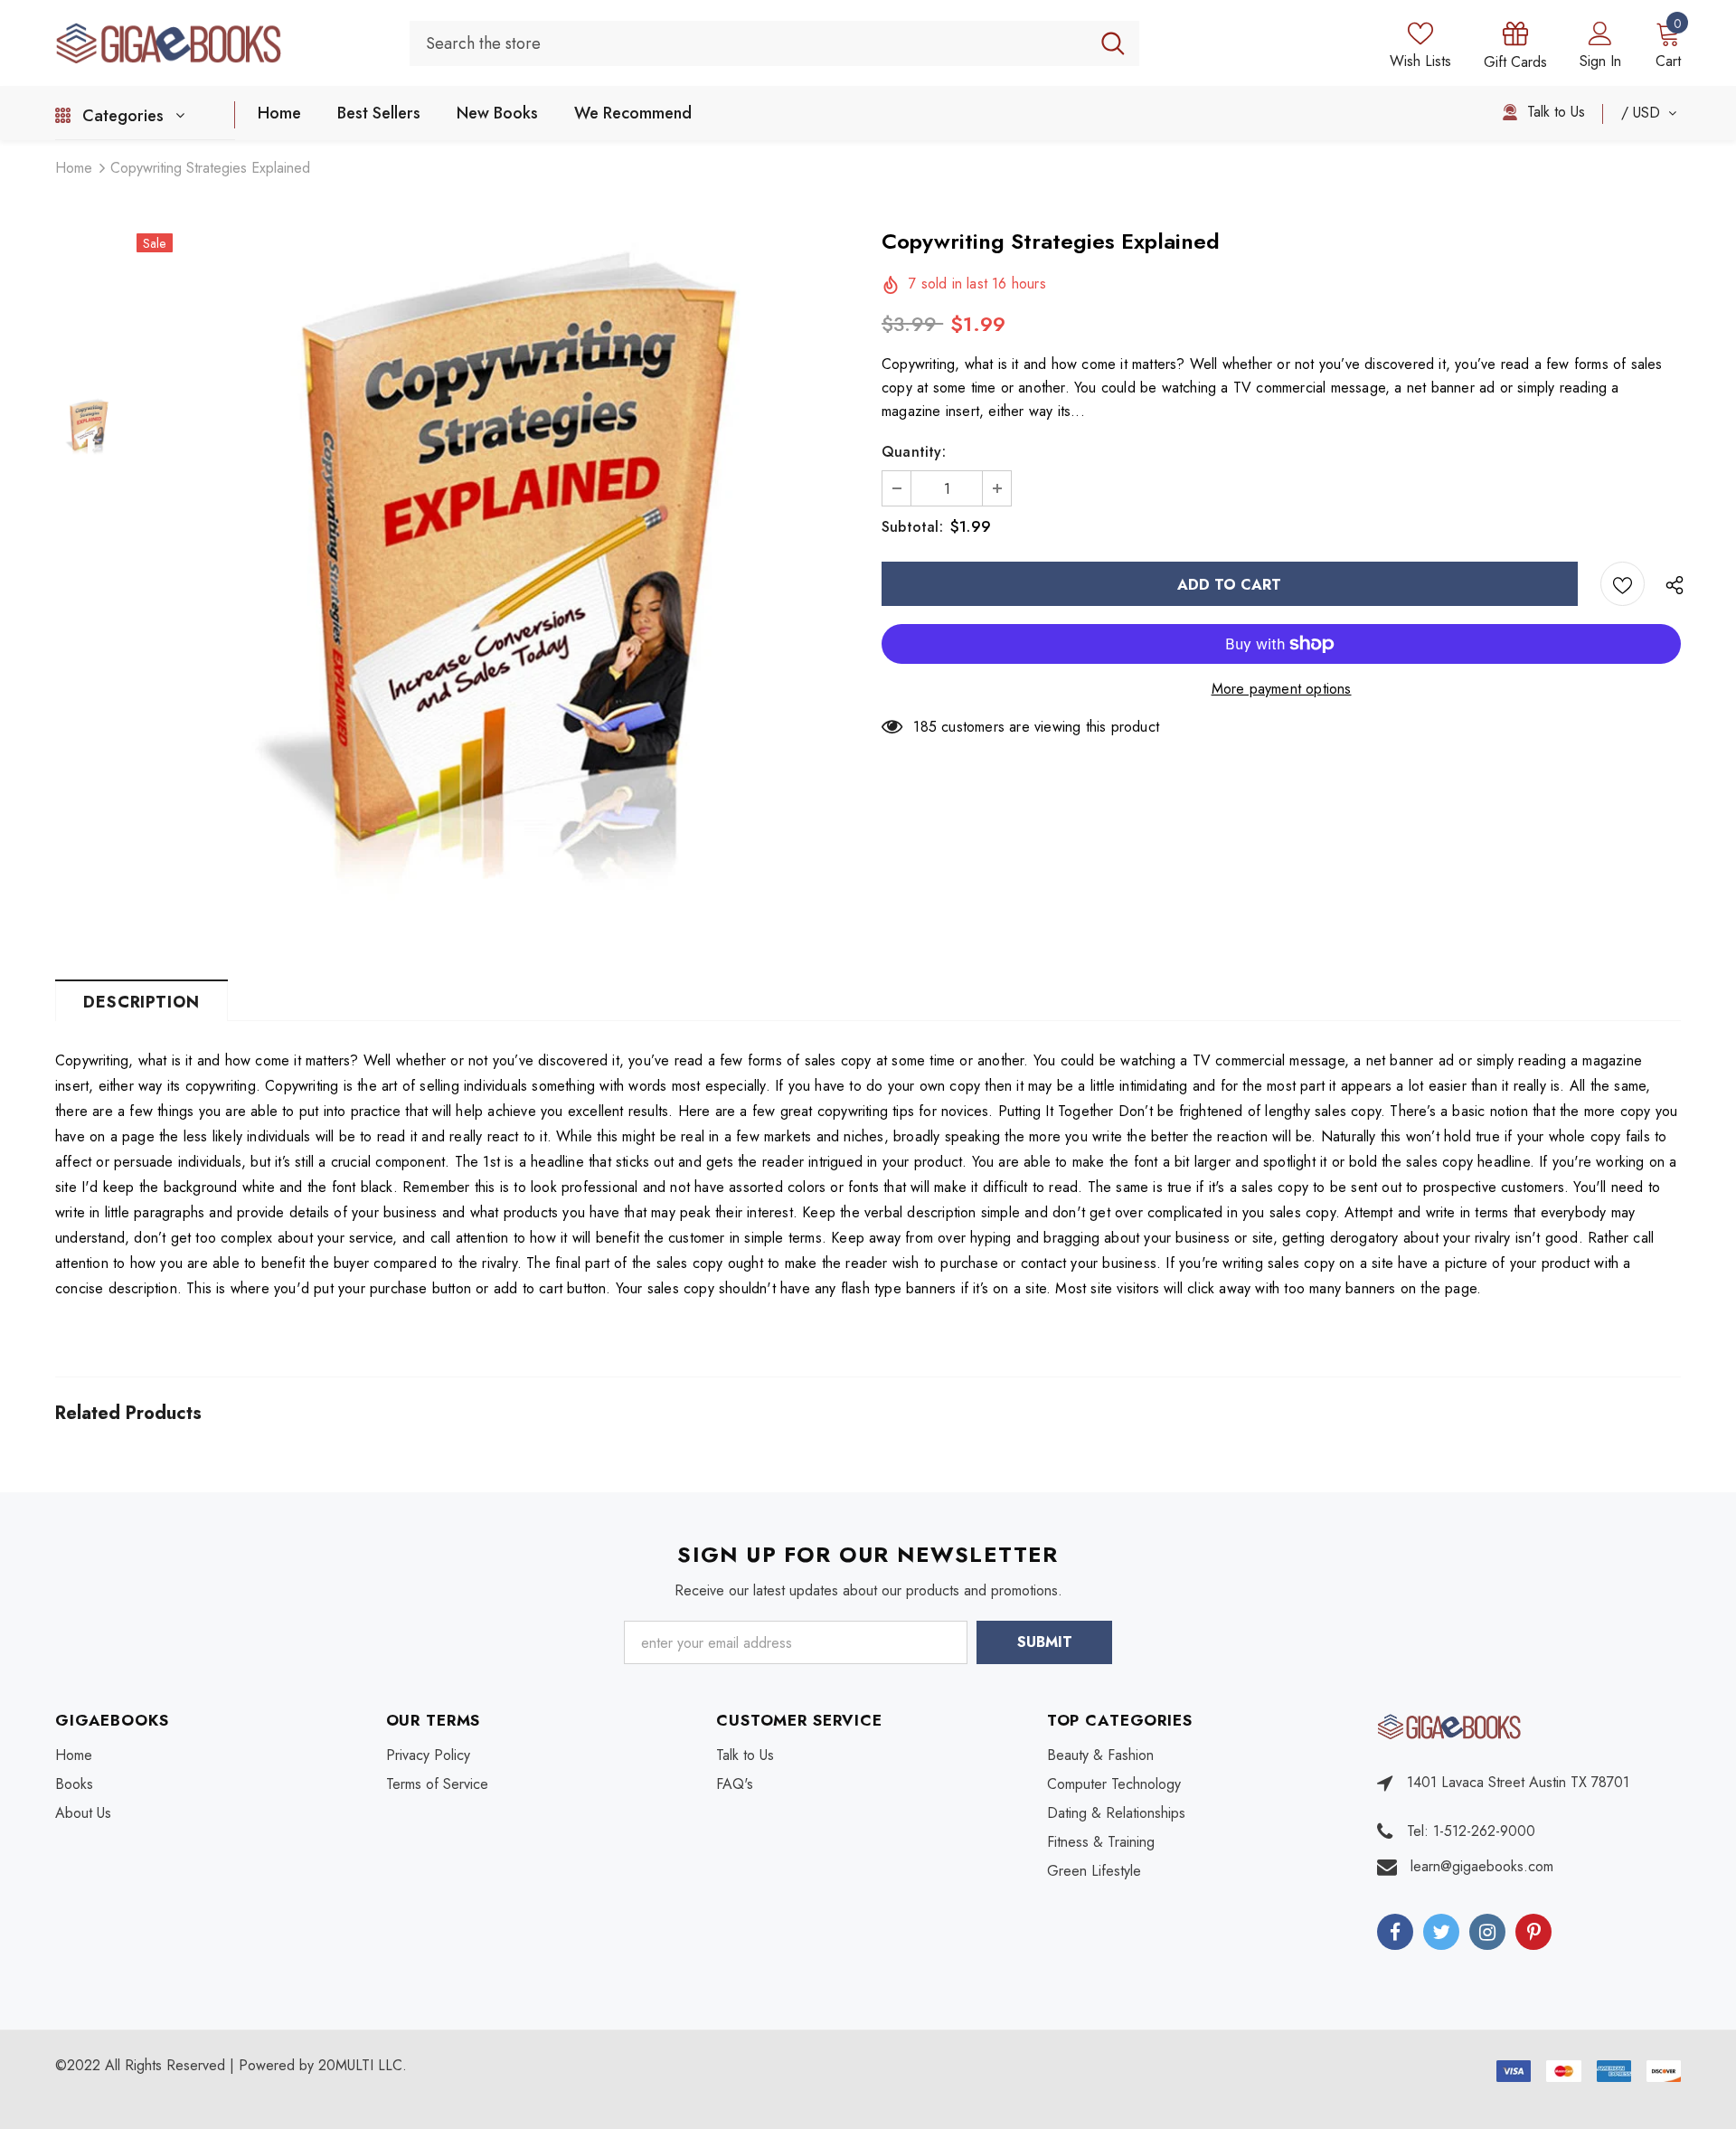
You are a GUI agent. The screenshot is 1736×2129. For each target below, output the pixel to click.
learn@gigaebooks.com (1482, 1866)
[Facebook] (1395, 1932)
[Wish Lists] (1623, 584)
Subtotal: (912, 527)
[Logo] (219, 43)
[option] (495, 591)
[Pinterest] (1533, 1932)
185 (925, 727)
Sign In (1600, 61)
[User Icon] (1600, 33)
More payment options (1282, 689)
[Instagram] (1487, 1932)
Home (74, 168)
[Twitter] (1441, 1932)
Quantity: (914, 452)
